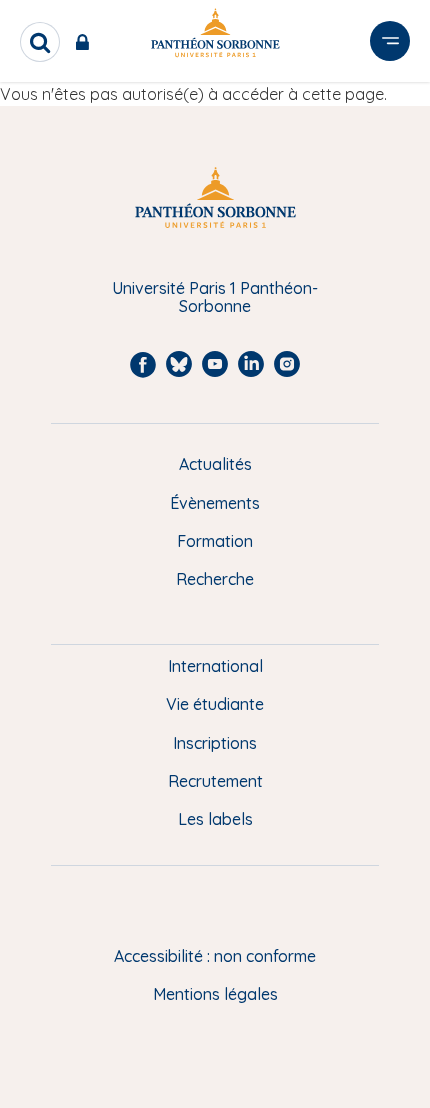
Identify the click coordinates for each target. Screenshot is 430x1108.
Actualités (215, 464)
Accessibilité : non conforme (215, 956)
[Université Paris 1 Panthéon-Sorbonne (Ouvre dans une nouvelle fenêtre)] (215, 36)
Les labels (215, 819)
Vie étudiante (215, 704)
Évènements (215, 503)
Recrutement (215, 781)
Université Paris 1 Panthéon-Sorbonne (215, 297)
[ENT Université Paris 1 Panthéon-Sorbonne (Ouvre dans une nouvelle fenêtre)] (86, 42)
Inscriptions (215, 743)
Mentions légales (215, 994)
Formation (215, 541)
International (215, 666)
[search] (40, 42)
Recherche (215, 579)
